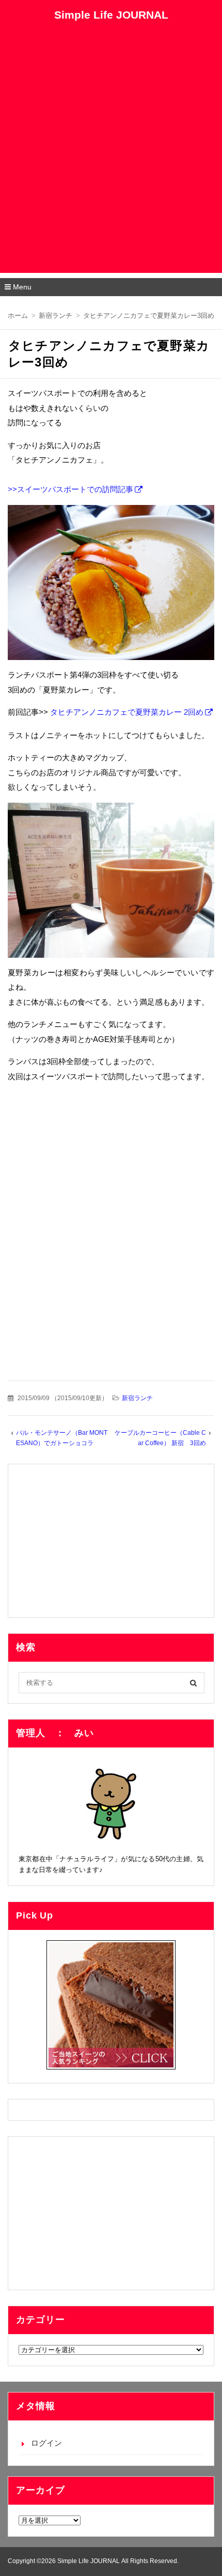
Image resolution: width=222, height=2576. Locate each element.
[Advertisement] (111, 162)
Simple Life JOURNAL (111, 15)
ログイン (46, 2443)
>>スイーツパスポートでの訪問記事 (70, 489)
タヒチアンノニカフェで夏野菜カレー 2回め (127, 712)
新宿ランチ (137, 1398)
